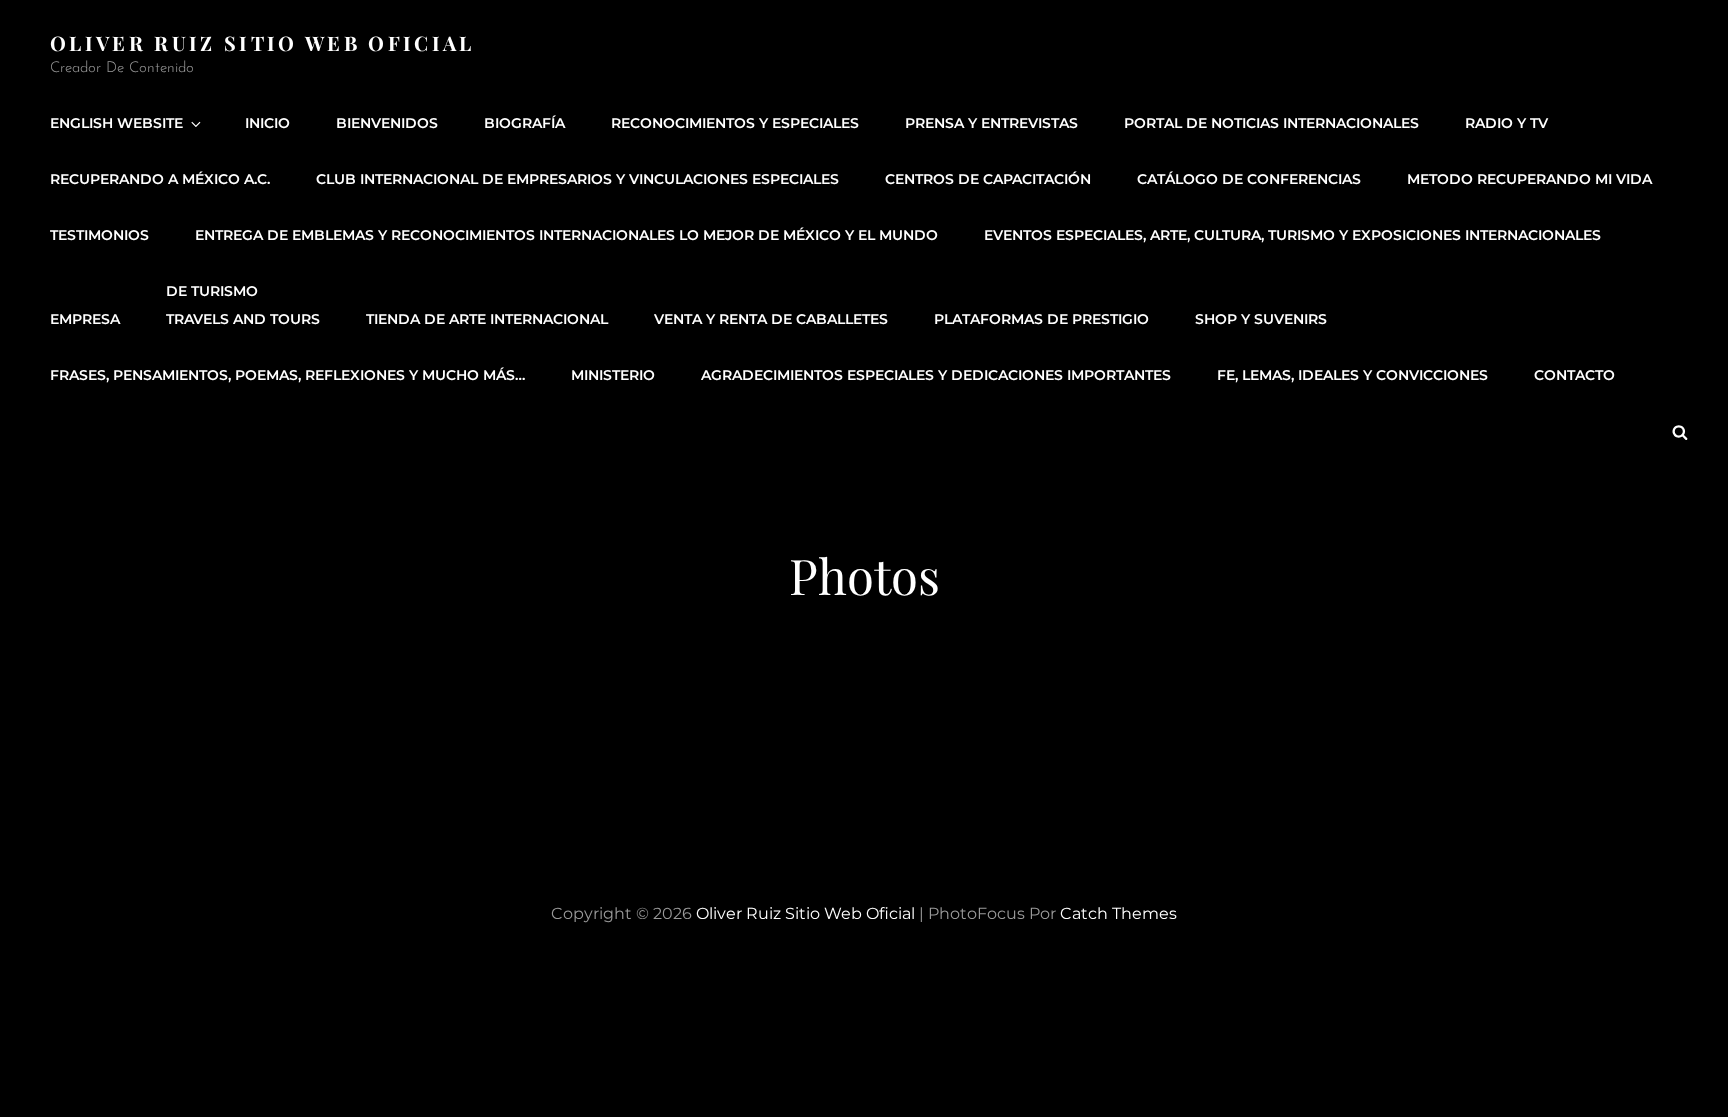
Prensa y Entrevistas (991, 123)
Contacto (1574, 375)
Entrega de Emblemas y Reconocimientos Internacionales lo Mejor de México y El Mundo (566, 235)
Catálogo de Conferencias (1249, 179)
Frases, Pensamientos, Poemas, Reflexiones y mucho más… (287, 375)
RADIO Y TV (1506, 123)
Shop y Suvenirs (1261, 319)
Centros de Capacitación (988, 179)
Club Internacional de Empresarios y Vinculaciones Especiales (577, 179)
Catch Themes (1118, 913)
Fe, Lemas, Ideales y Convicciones (1352, 375)
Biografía (524, 123)
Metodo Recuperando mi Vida (1529, 179)
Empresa (85, 319)
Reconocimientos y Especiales (735, 123)
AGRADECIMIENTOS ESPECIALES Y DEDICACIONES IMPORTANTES (936, 375)
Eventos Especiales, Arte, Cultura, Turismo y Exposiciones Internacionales (1292, 235)
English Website (116, 123)
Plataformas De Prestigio (1041, 319)
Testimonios (99, 235)
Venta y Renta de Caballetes (771, 319)
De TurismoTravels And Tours (243, 305)
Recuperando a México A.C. (160, 179)
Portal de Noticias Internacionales (1271, 123)
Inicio (267, 123)
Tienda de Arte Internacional (487, 319)
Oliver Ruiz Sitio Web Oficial (262, 42)
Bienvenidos (387, 123)
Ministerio (613, 375)
